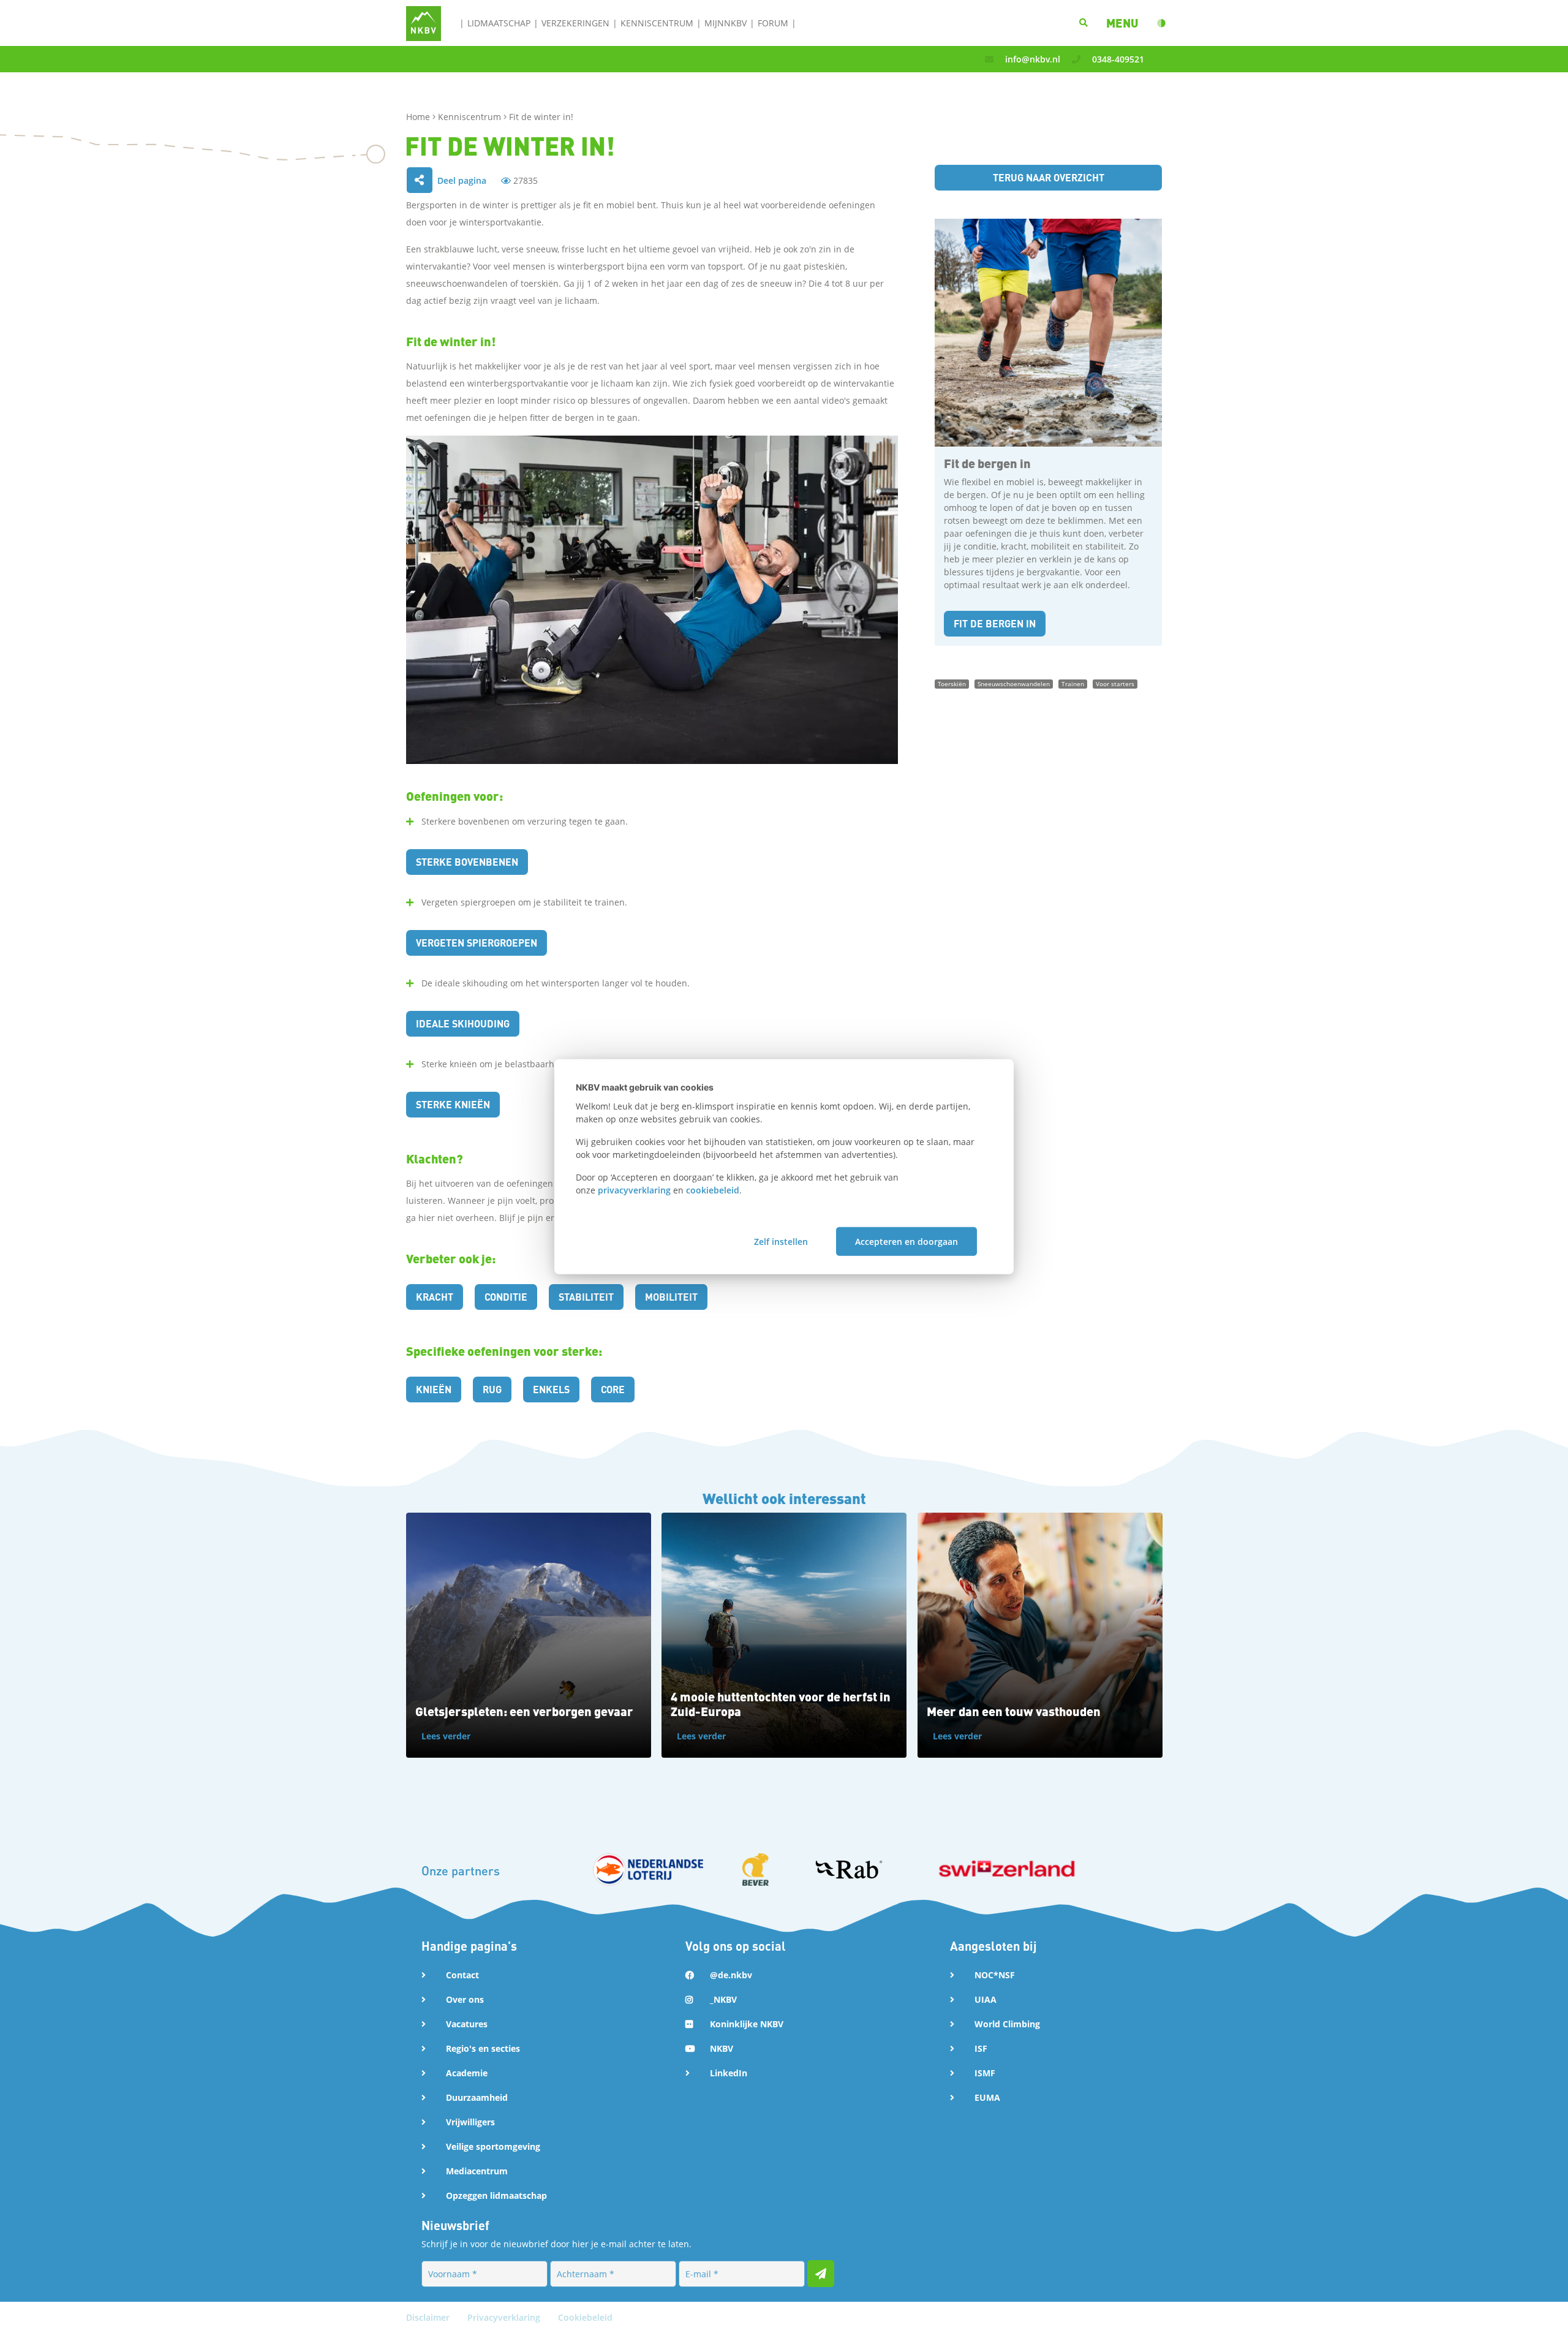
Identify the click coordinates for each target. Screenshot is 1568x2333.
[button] (1122, 23)
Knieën (434, 1389)
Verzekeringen (575, 23)
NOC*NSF (995, 1975)
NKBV (722, 2048)
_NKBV (723, 1999)
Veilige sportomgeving (493, 2146)
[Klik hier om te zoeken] (1084, 23)
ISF (981, 2048)
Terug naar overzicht (1049, 177)
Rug (492, 1389)
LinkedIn (729, 2073)
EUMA (987, 2097)
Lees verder (446, 1736)
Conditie (506, 1297)
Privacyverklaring (505, 2317)
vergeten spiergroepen (477, 943)
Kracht (435, 1297)
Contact (462, 1975)
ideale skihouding (463, 1023)
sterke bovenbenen (467, 862)
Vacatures (467, 2024)
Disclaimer (429, 2317)
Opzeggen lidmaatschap (496, 2195)
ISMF (985, 2073)
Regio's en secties (483, 2048)
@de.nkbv (731, 1975)
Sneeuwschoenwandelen (1014, 684)
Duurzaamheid (477, 2097)
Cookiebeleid (585, 2317)
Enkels (551, 1389)
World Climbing (1007, 2024)
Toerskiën (952, 684)
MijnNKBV (726, 23)
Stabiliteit (586, 1297)
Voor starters (1115, 684)
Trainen (1073, 684)
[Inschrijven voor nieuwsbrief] (821, 2274)
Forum (773, 23)
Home (419, 117)
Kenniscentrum (657, 23)
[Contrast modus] (1161, 23)
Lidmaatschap (499, 23)
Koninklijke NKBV (747, 2024)
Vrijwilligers (470, 2122)
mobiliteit (671, 1297)
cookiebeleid (713, 1190)
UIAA (986, 1999)
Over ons (465, 1999)
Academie (467, 2073)
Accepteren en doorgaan (907, 1241)
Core (613, 1389)
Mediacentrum (477, 2171)
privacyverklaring (634, 1190)
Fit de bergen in (995, 623)
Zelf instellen (781, 1241)
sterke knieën (453, 1104)
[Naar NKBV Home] (424, 22)
